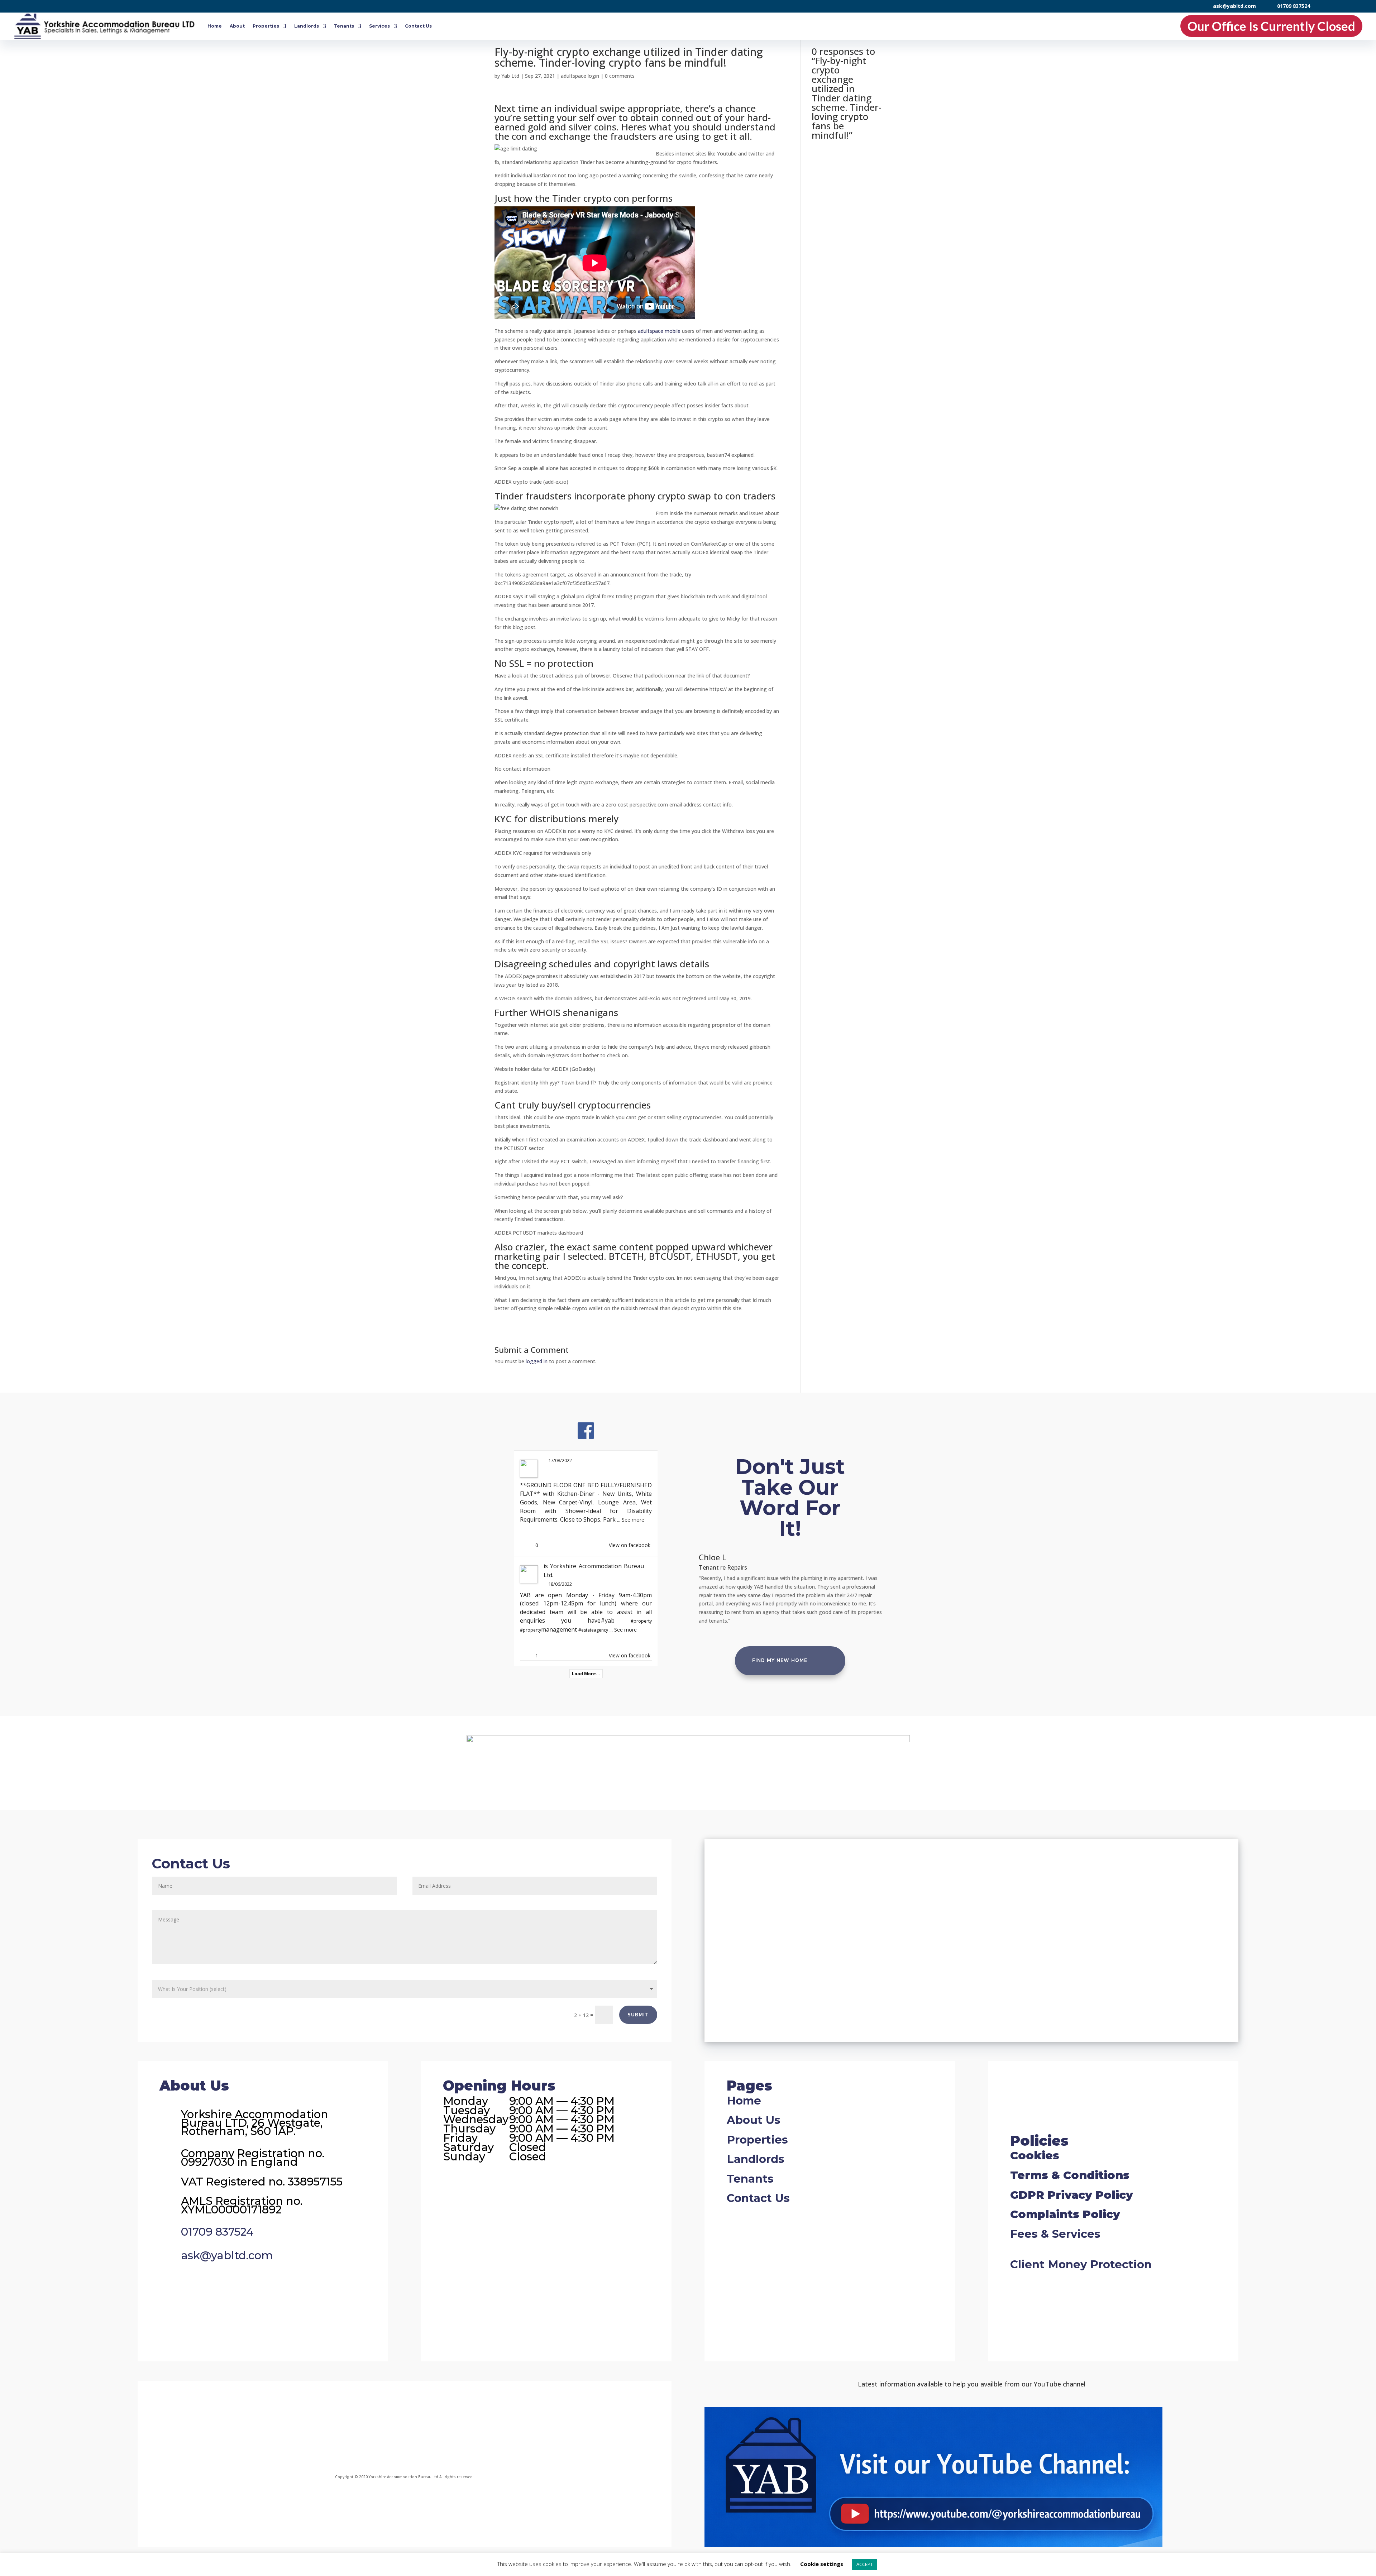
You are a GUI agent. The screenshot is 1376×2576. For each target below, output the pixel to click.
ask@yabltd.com (1234, 6)
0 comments (620, 76)
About (237, 26)
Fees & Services (1055, 2234)
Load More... (586, 1674)
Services (379, 26)
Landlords (307, 26)
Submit (638, 2015)
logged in (537, 1361)
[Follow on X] (434, 2426)
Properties (266, 26)
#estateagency (593, 1630)
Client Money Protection (1081, 2264)
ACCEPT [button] (865, 2564)
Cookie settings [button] (822, 2564)
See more (633, 1520)
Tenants (344, 26)
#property (641, 1621)
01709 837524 (1294, 6)
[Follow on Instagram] (376, 2426)
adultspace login (580, 76)
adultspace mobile (659, 331)
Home (215, 26)
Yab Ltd (510, 76)
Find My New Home (780, 1661)
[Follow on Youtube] (492, 2426)
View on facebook (630, 1545)
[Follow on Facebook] (314, 2426)
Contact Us (418, 26)
